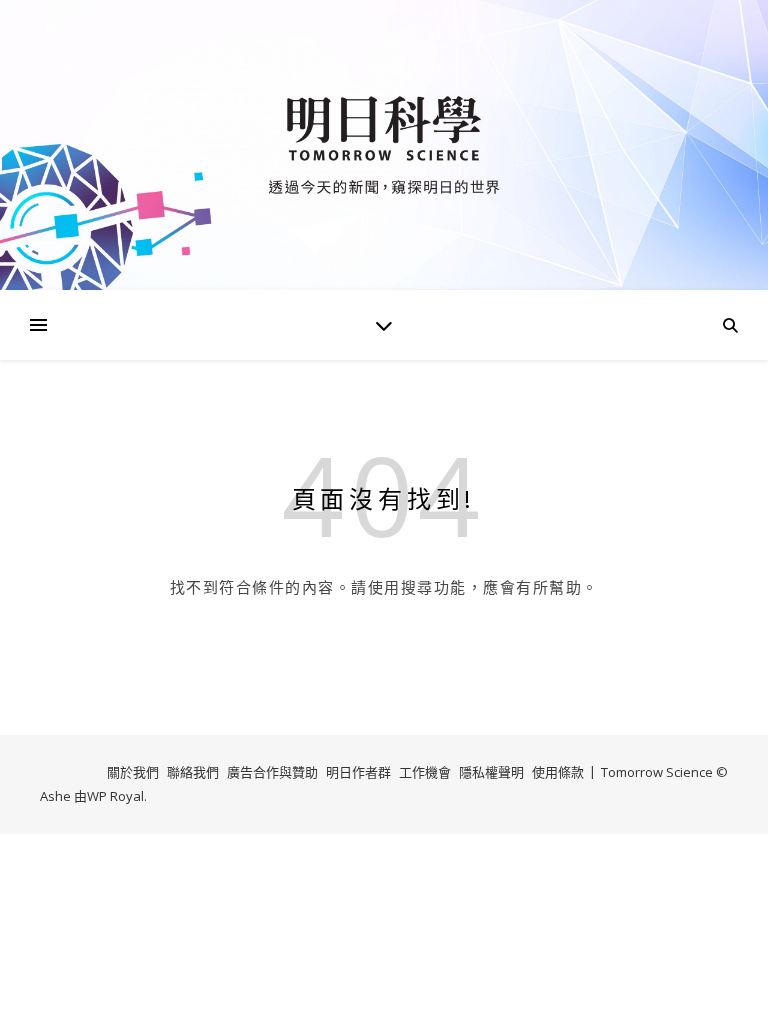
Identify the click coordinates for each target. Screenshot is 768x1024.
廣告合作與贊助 (272, 772)
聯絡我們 (193, 772)
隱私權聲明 (491, 772)
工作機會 (425, 772)
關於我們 (133, 772)
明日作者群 (358, 772)
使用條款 (558, 772)
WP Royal (115, 796)
